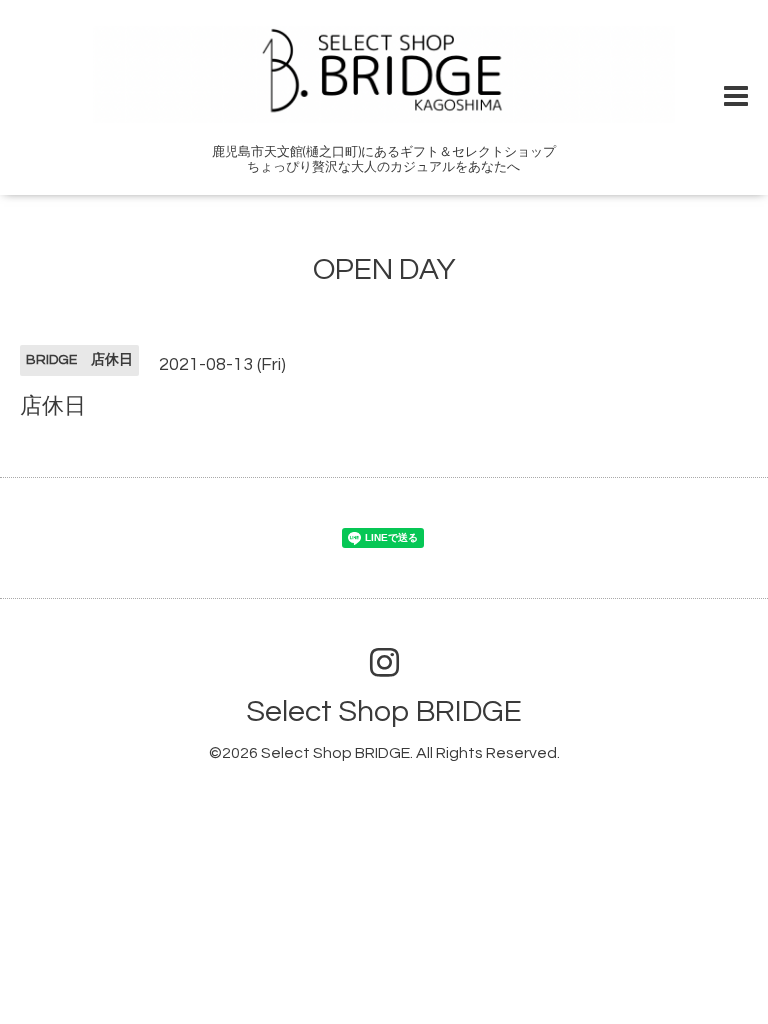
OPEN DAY (384, 269)
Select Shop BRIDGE (384, 711)
